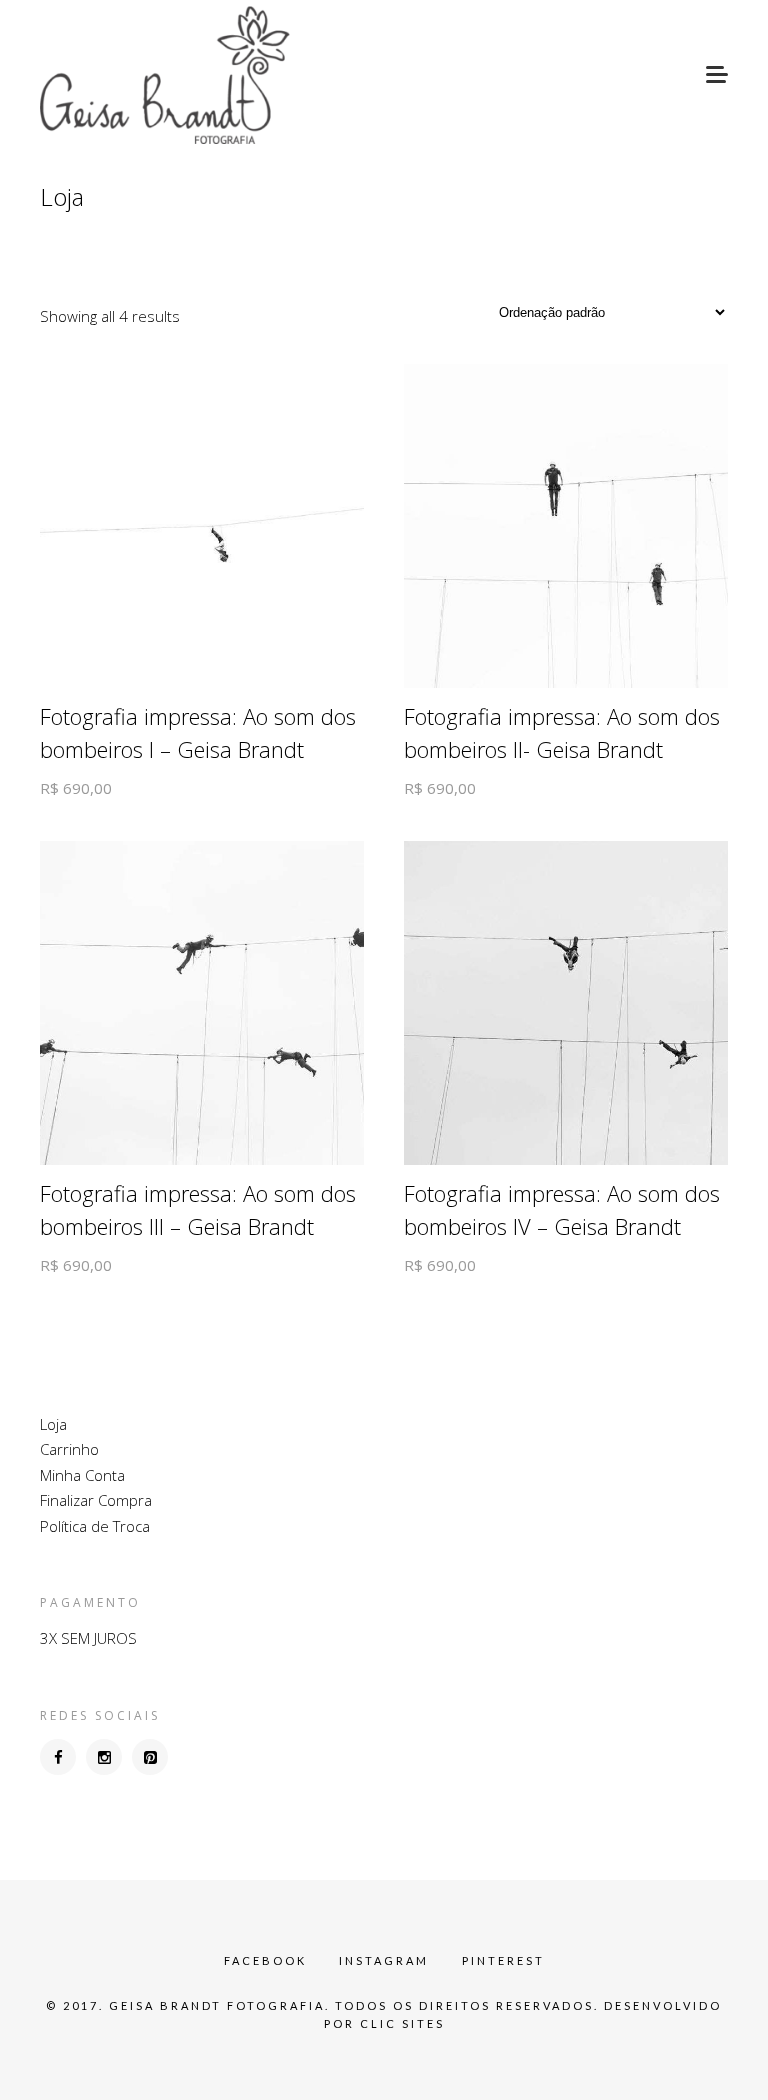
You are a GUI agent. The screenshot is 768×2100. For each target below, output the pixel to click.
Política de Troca (95, 1526)
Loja (53, 1424)
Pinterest (503, 1960)
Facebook (265, 1960)
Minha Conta (82, 1475)
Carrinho (69, 1449)
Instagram (384, 1960)
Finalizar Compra (96, 1500)
